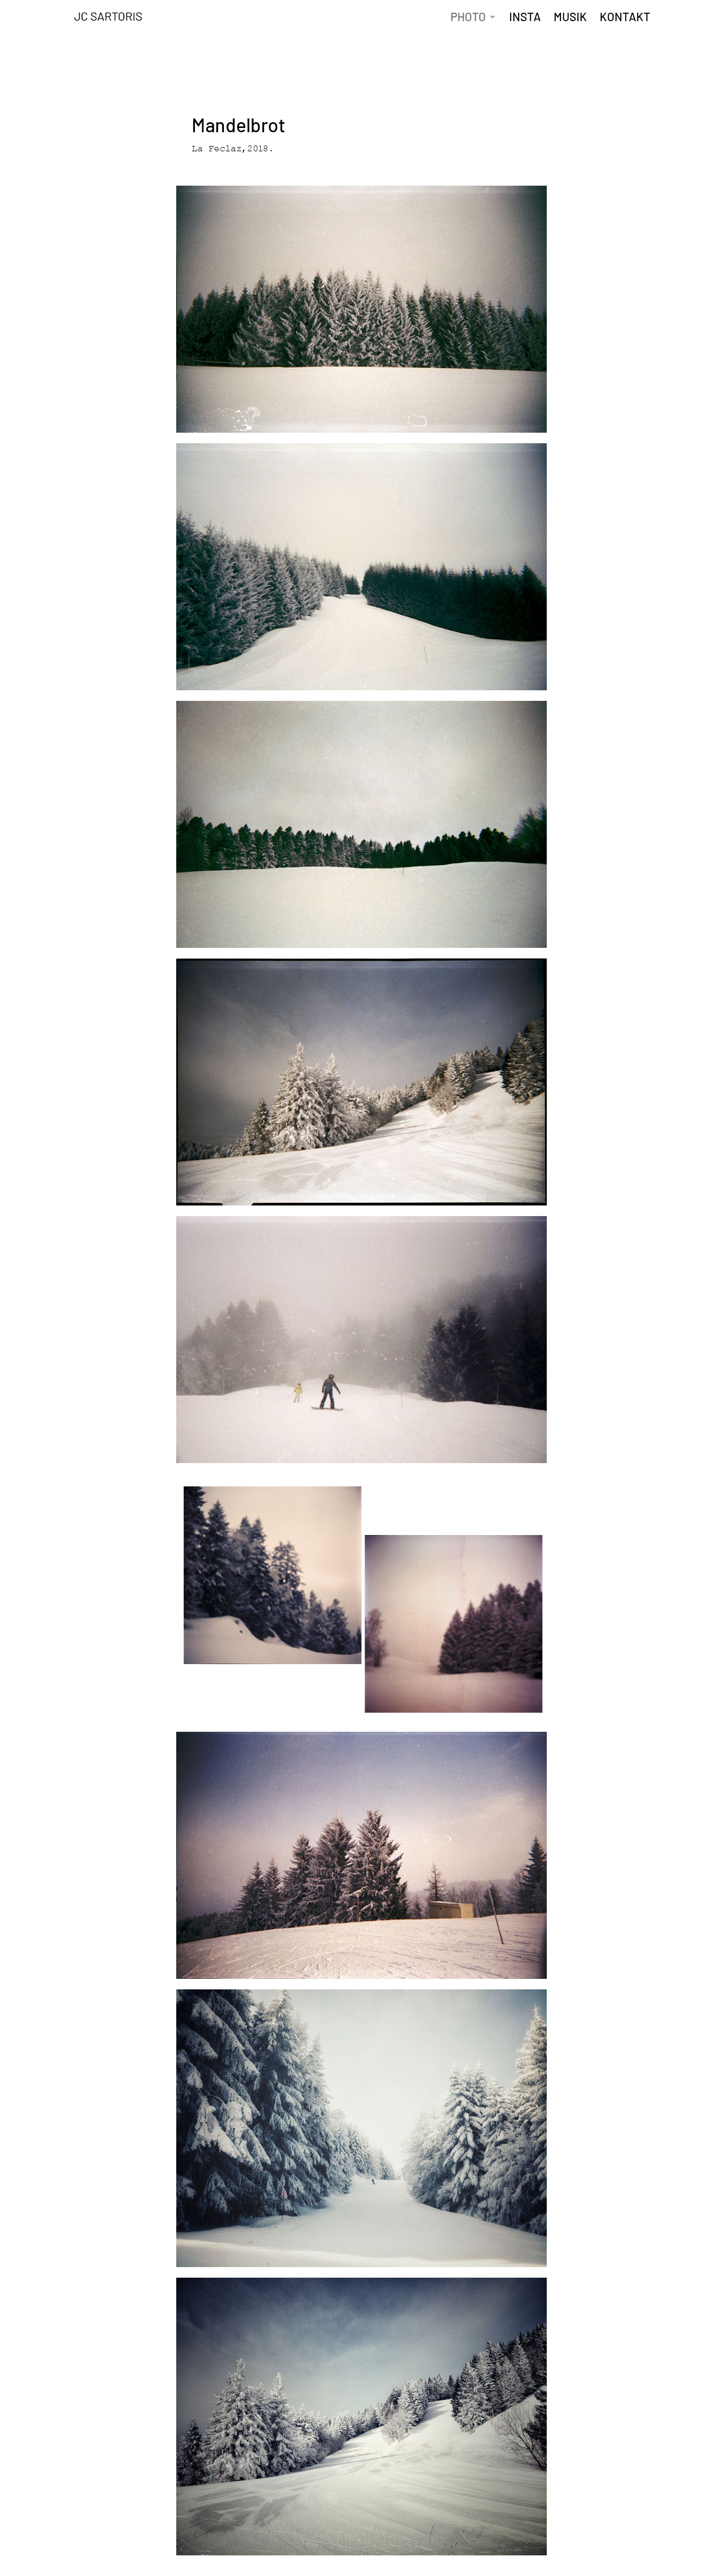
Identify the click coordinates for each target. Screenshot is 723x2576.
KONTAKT (625, 18)
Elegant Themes (114, 2565)
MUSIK (570, 18)
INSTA (525, 18)
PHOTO (468, 18)
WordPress (178, 2565)
